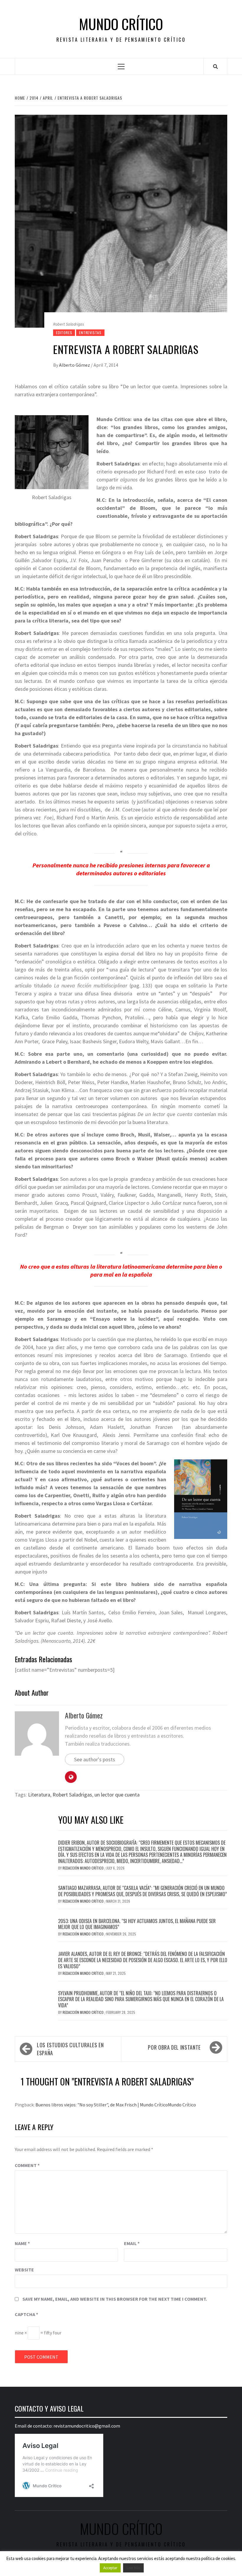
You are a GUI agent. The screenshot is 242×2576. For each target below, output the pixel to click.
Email (132, 2243)
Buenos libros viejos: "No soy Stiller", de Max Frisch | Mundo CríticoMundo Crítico (116, 2105)
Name (22, 2243)
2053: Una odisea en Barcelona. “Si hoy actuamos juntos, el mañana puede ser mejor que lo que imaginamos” (137, 1924)
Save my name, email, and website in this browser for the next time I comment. (115, 2299)
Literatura (39, 1795)
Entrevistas (90, 333)
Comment (27, 2165)
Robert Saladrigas (72, 1795)
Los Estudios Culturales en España (70, 2049)
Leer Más (133, 2568)
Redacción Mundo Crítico (84, 1868)
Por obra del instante (174, 2047)
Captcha (26, 2314)
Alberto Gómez (75, 365)
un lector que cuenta (117, 1795)
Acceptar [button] (110, 2568)
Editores (64, 333)
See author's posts (95, 1759)
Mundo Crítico (121, 24)
